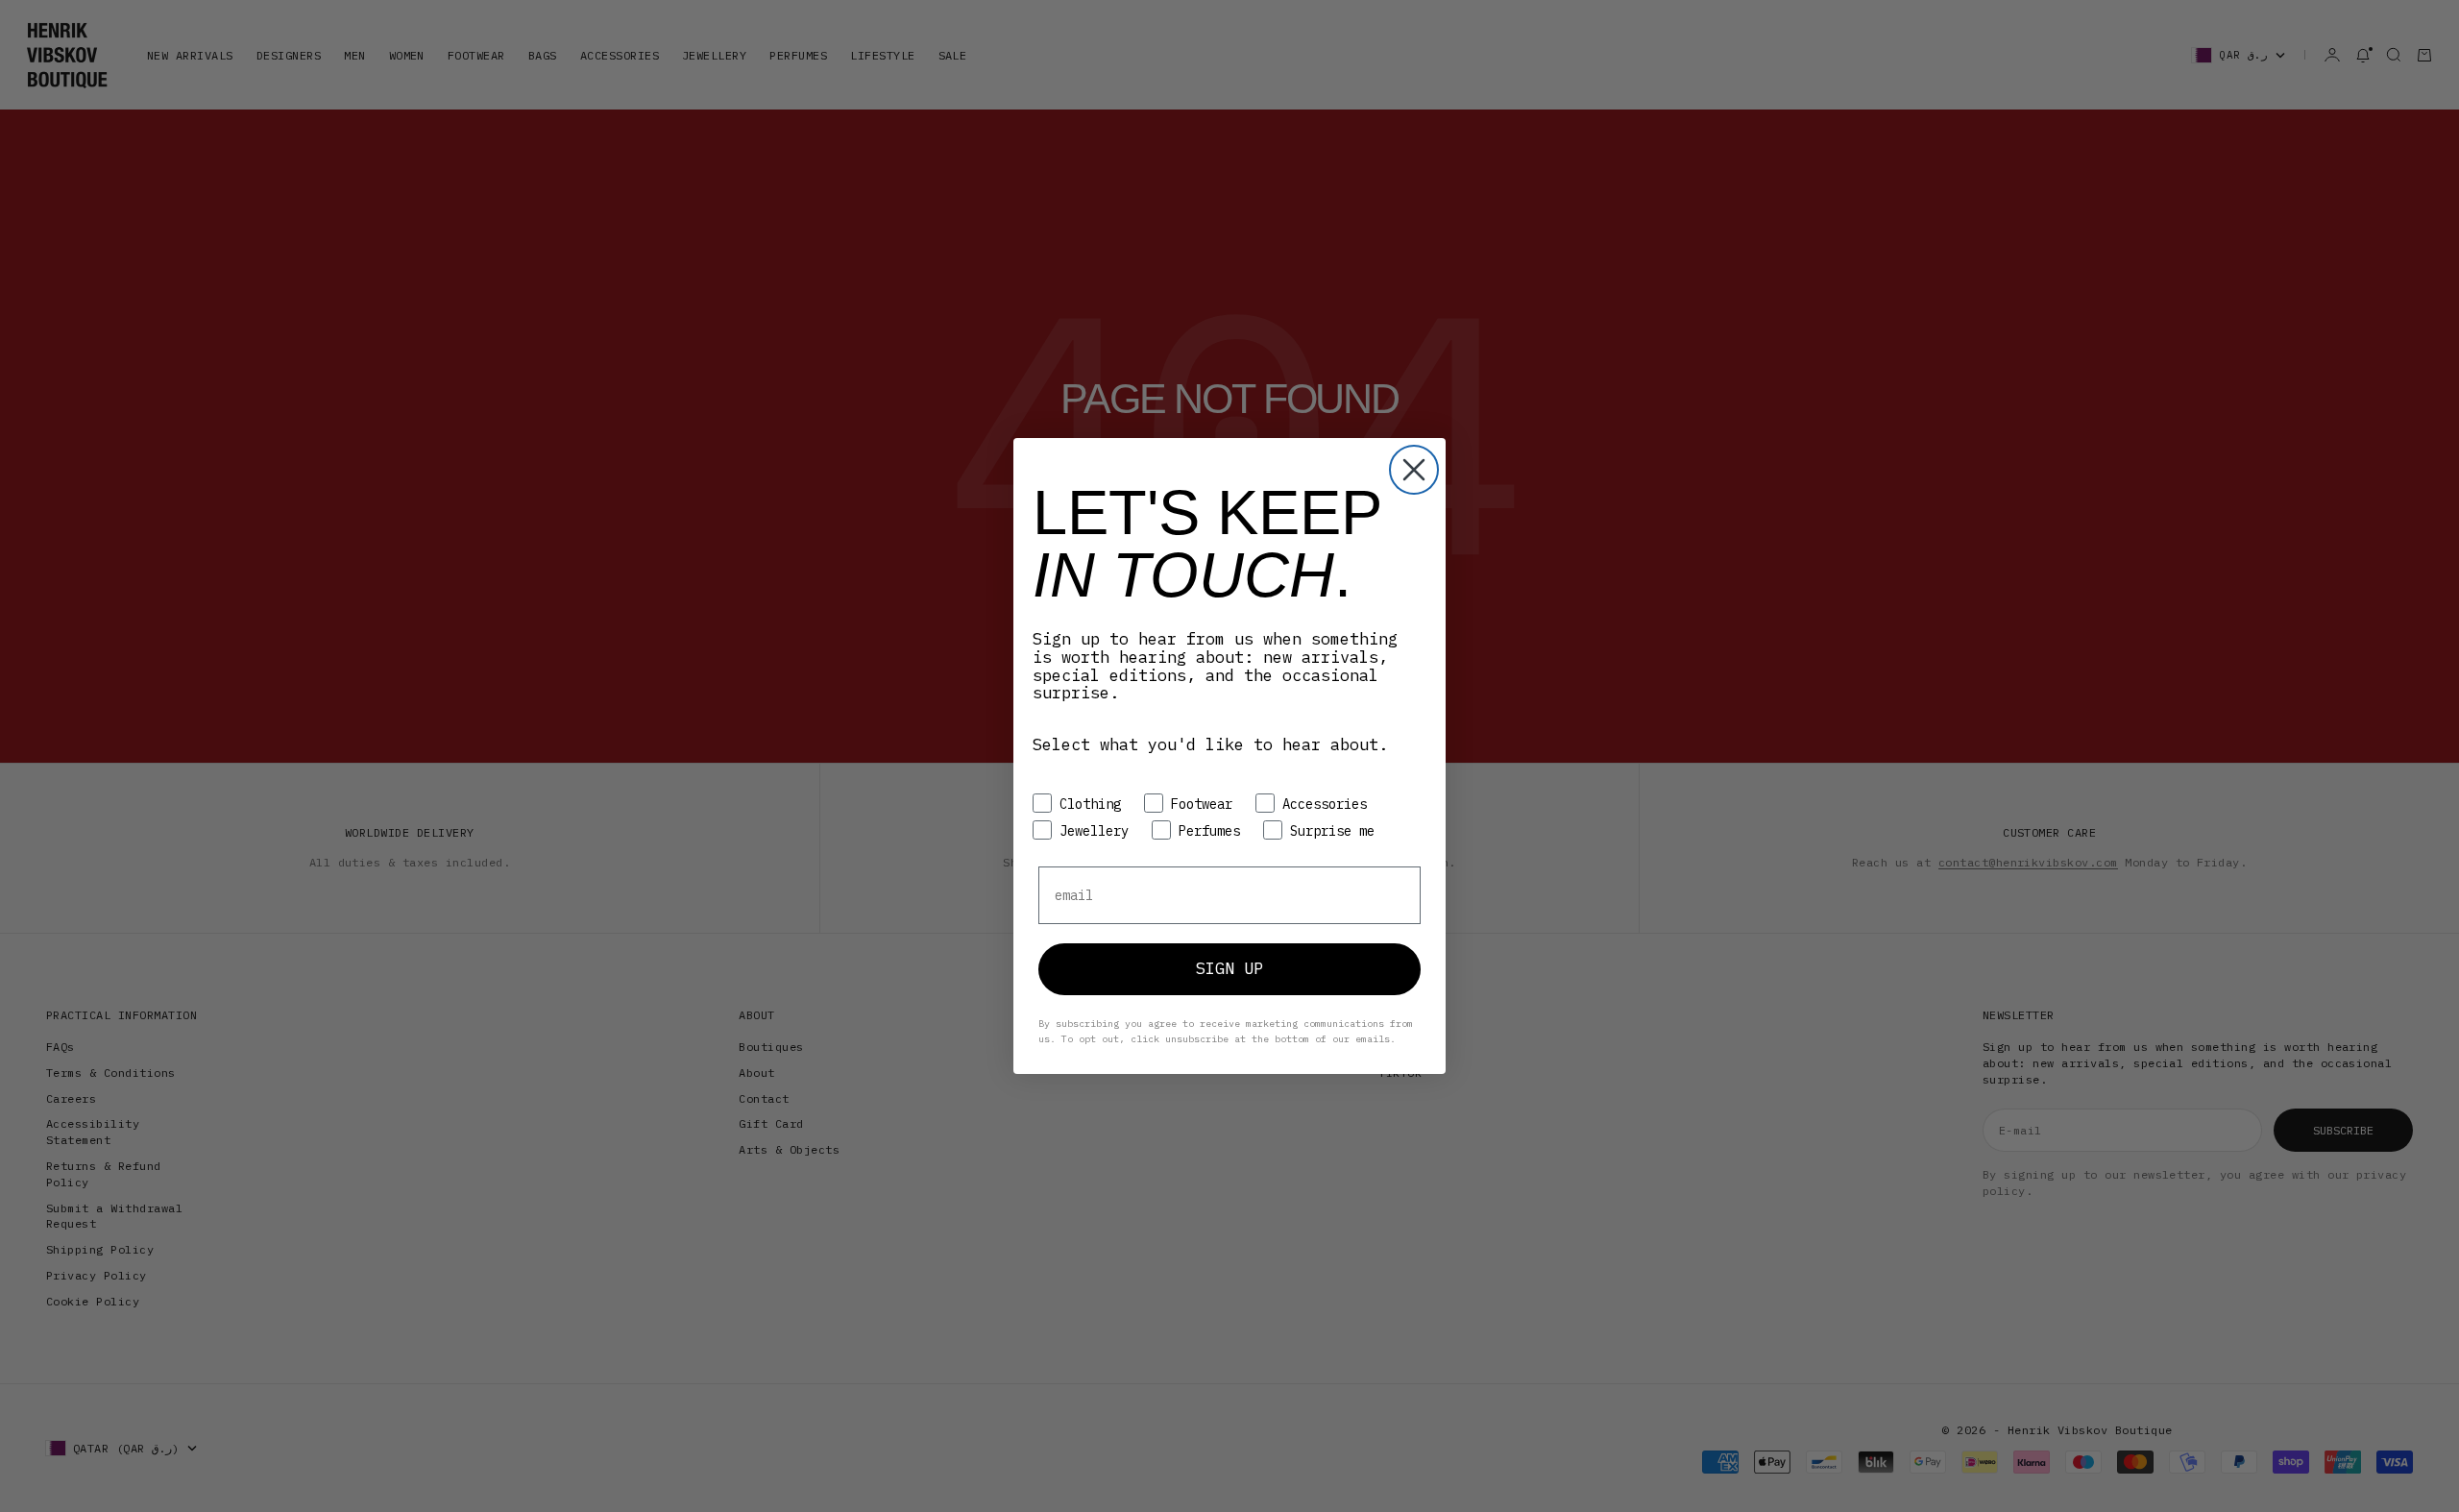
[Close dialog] (1414, 470)
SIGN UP (1229, 968)
